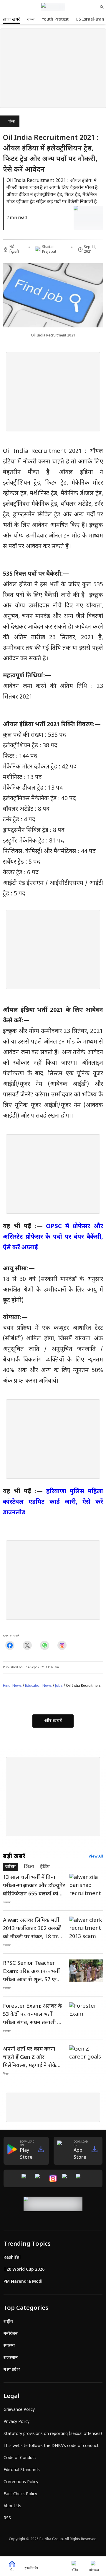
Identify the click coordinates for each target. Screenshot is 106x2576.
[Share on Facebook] (10, 1645)
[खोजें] (102, 7)
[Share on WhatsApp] (45, 1645)
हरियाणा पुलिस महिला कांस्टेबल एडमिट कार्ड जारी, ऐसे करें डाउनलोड (53, 1502)
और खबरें (53, 1721)
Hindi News (12, 1686)
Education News (38, 1686)
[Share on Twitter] (27, 1645)
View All (96, 1857)
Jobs (59, 1686)
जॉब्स (11, 122)
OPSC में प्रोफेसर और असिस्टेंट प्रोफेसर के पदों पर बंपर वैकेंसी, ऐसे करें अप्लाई (53, 1237)
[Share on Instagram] (62, 1645)
